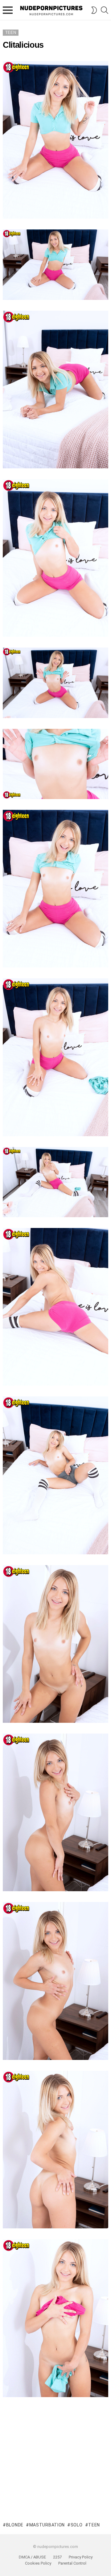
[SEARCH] (105, 10)
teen (94, 2525)
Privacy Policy (81, 2557)
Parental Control (72, 2563)
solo (77, 2525)
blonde (15, 2525)
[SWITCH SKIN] (94, 10)
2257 (57, 2557)
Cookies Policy (38, 2563)
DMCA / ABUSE (32, 2557)
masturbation (47, 2525)
